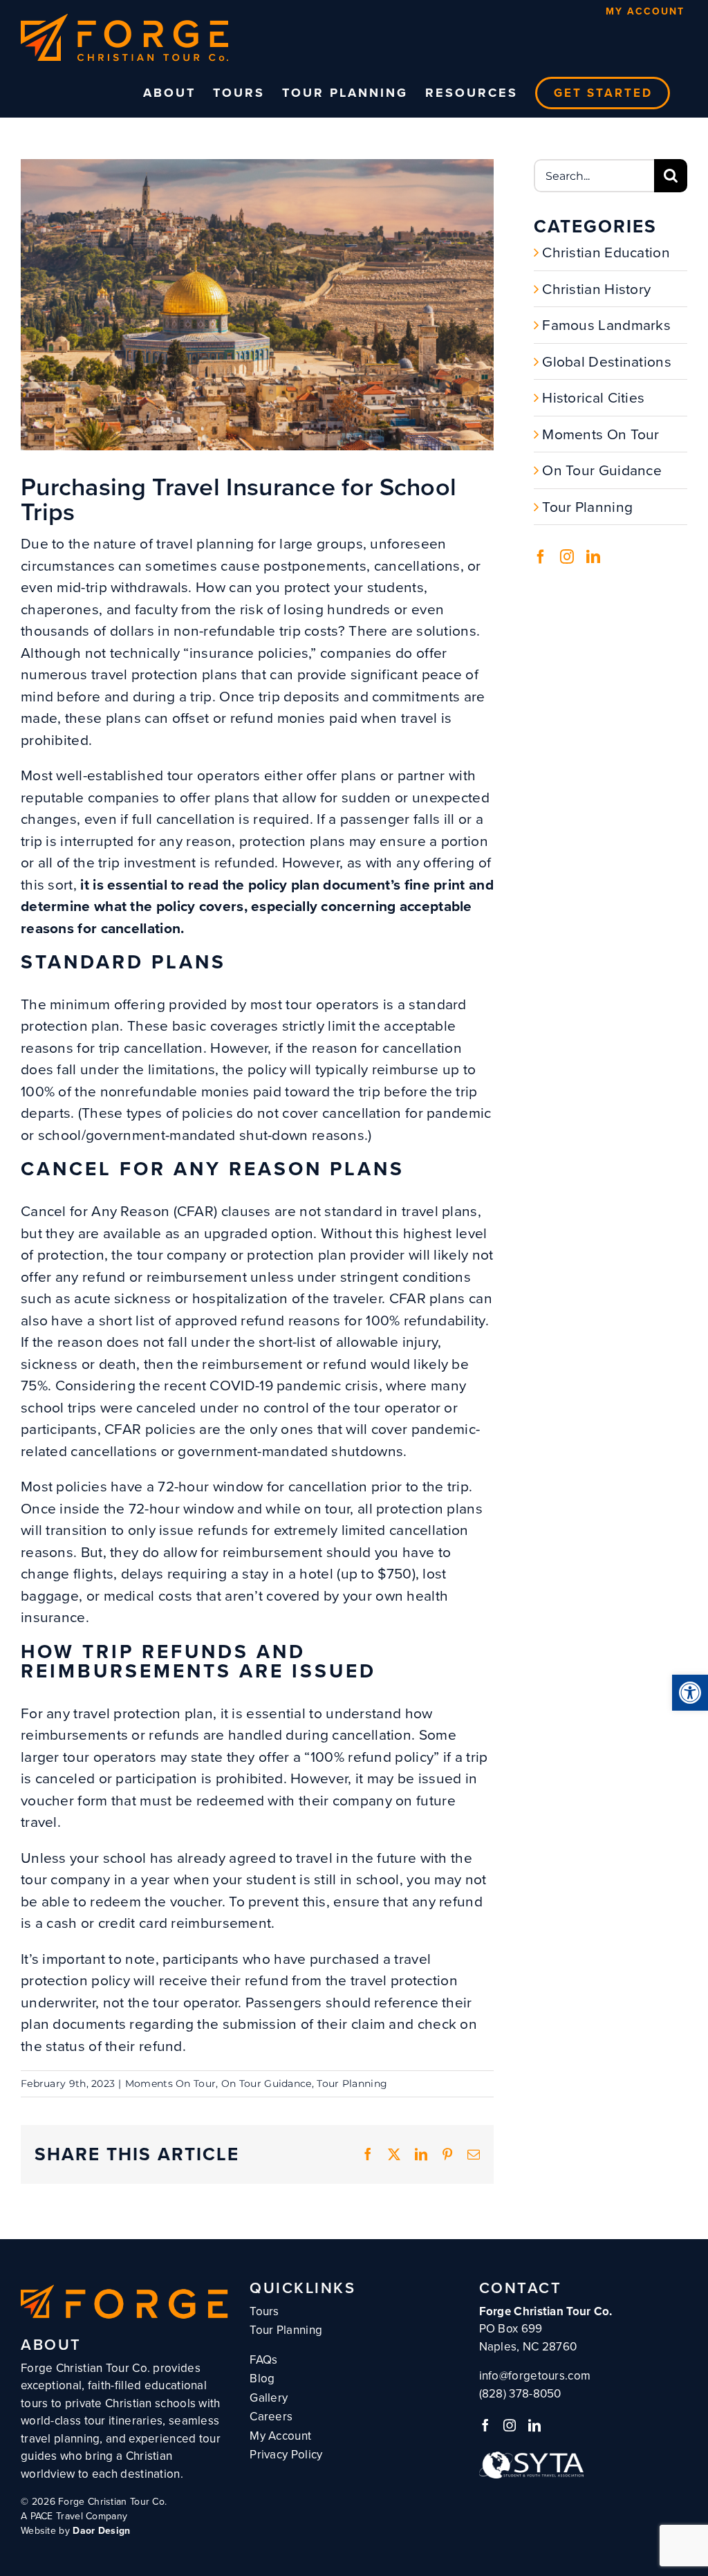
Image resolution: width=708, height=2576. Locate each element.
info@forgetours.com (535, 2376)
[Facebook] (541, 557)
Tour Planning (352, 2083)
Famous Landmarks (606, 325)
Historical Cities (593, 397)
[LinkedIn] (593, 557)
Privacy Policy (286, 2455)
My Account (645, 11)
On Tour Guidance (267, 2083)
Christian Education (606, 252)
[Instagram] (567, 557)
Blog (262, 2379)
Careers (271, 2417)
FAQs (263, 2360)
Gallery (269, 2398)
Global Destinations (607, 361)
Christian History (596, 289)
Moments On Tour (171, 2083)
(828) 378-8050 (520, 2394)
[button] (690, 1693)
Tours (264, 2311)
